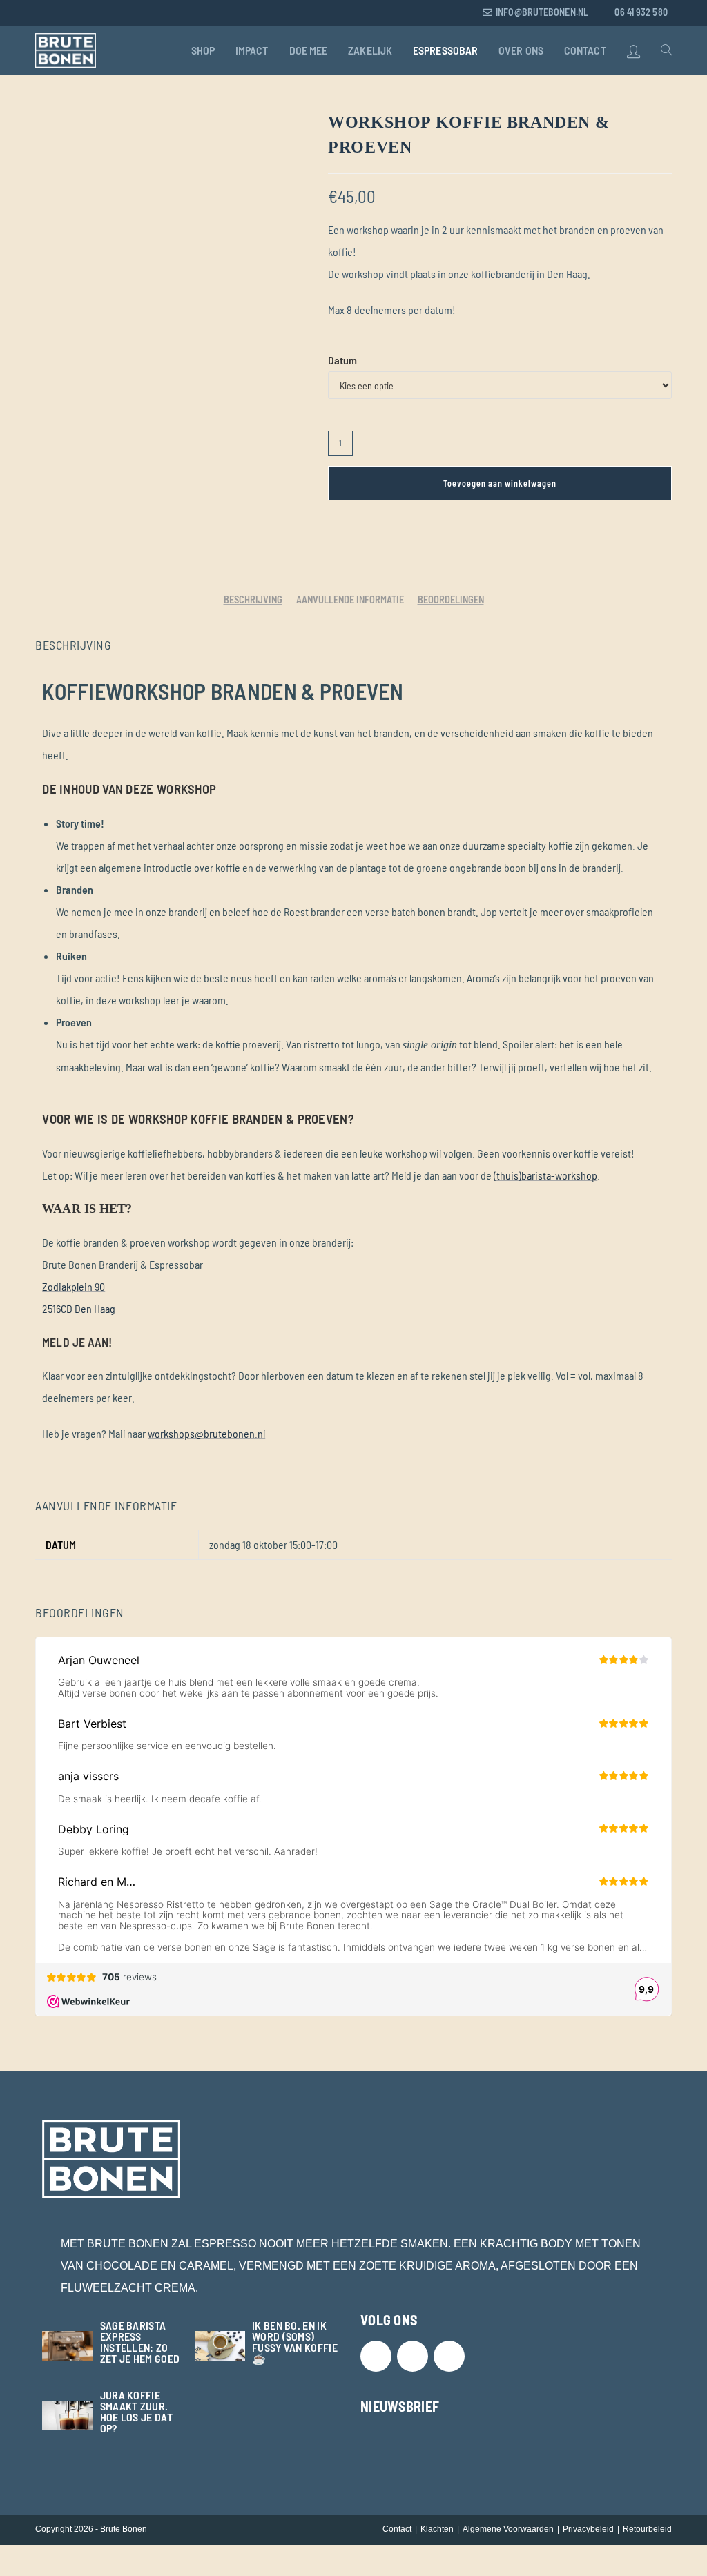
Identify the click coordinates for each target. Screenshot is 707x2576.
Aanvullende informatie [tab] (350, 599)
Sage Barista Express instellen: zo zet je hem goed (140, 2342)
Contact (397, 2529)
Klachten (437, 2529)
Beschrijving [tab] (253, 599)
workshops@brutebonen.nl (206, 1433)
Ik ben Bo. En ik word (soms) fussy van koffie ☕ (295, 2342)
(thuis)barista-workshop (545, 1175)
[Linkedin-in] (449, 2356)
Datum (342, 360)
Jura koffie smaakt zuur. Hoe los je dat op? (136, 2411)
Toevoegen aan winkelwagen (500, 483)
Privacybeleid (588, 2529)
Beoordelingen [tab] (451, 599)
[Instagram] (376, 2356)
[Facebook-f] (413, 2356)
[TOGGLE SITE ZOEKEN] (666, 50)
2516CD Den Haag (79, 1308)
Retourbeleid (647, 2529)
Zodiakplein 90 (74, 1286)
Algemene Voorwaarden (508, 2529)
